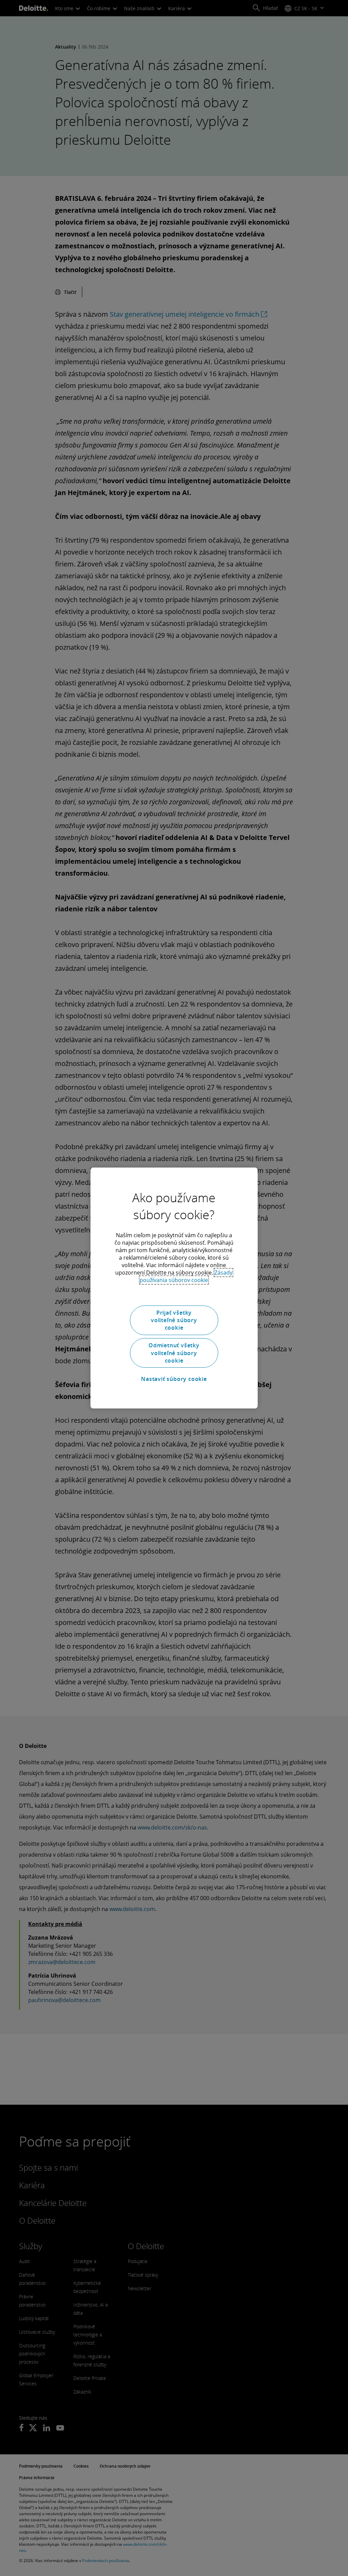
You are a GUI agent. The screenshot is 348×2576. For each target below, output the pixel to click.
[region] (174, 1288)
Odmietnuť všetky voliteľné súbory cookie (174, 1353)
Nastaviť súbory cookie (174, 1379)
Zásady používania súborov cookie (186, 1276)
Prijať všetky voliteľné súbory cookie (174, 1320)
